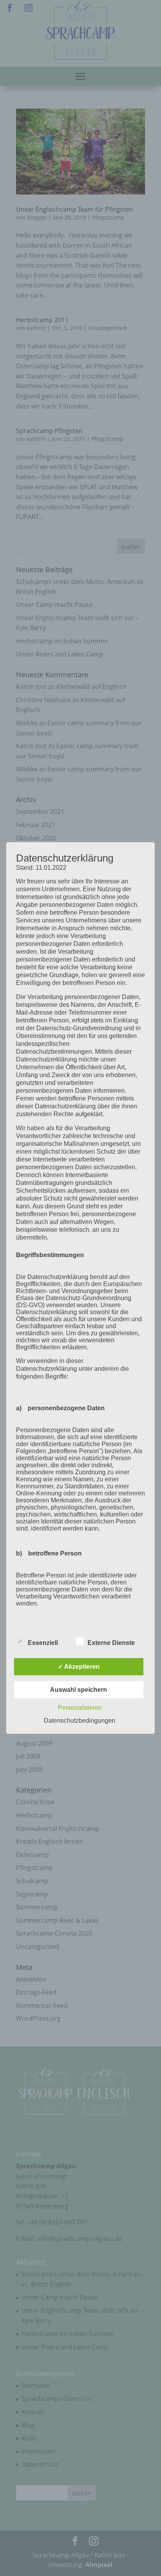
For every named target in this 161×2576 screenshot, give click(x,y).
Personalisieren (80, 1707)
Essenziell (43, 1642)
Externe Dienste (111, 1642)
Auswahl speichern (79, 1689)
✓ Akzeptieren (79, 1666)
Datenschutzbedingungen (80, 1720)
